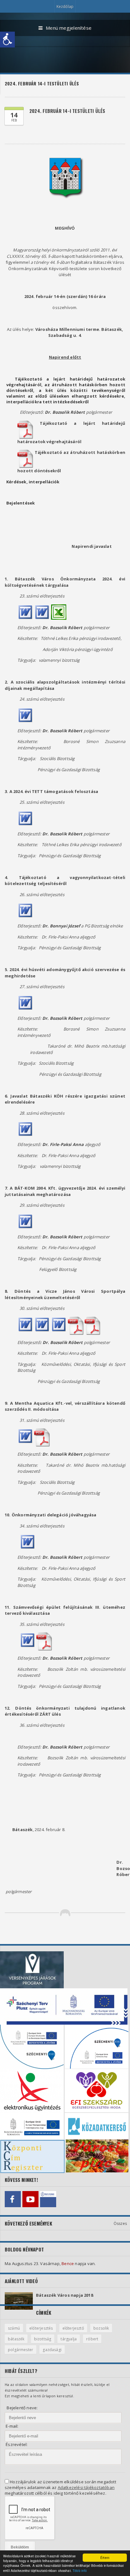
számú (14, 2328)
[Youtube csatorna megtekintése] (30, 2199)
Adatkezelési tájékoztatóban (86, 2487)
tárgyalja (69, 2339)
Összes (120, 2223)
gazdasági (52, 2350)
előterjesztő (73, 2328)
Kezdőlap (65, 6)
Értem (105, 2557)
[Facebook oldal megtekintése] (13, 2199)
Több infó (80, 2570)
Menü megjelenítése (69, 28)
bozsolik (101, 2328)
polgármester (21, 2350)
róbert (92, 2339)
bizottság (43, 2339)
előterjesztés (41, 2328)
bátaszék (16, 2339)
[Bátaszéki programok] (48, 2199)
